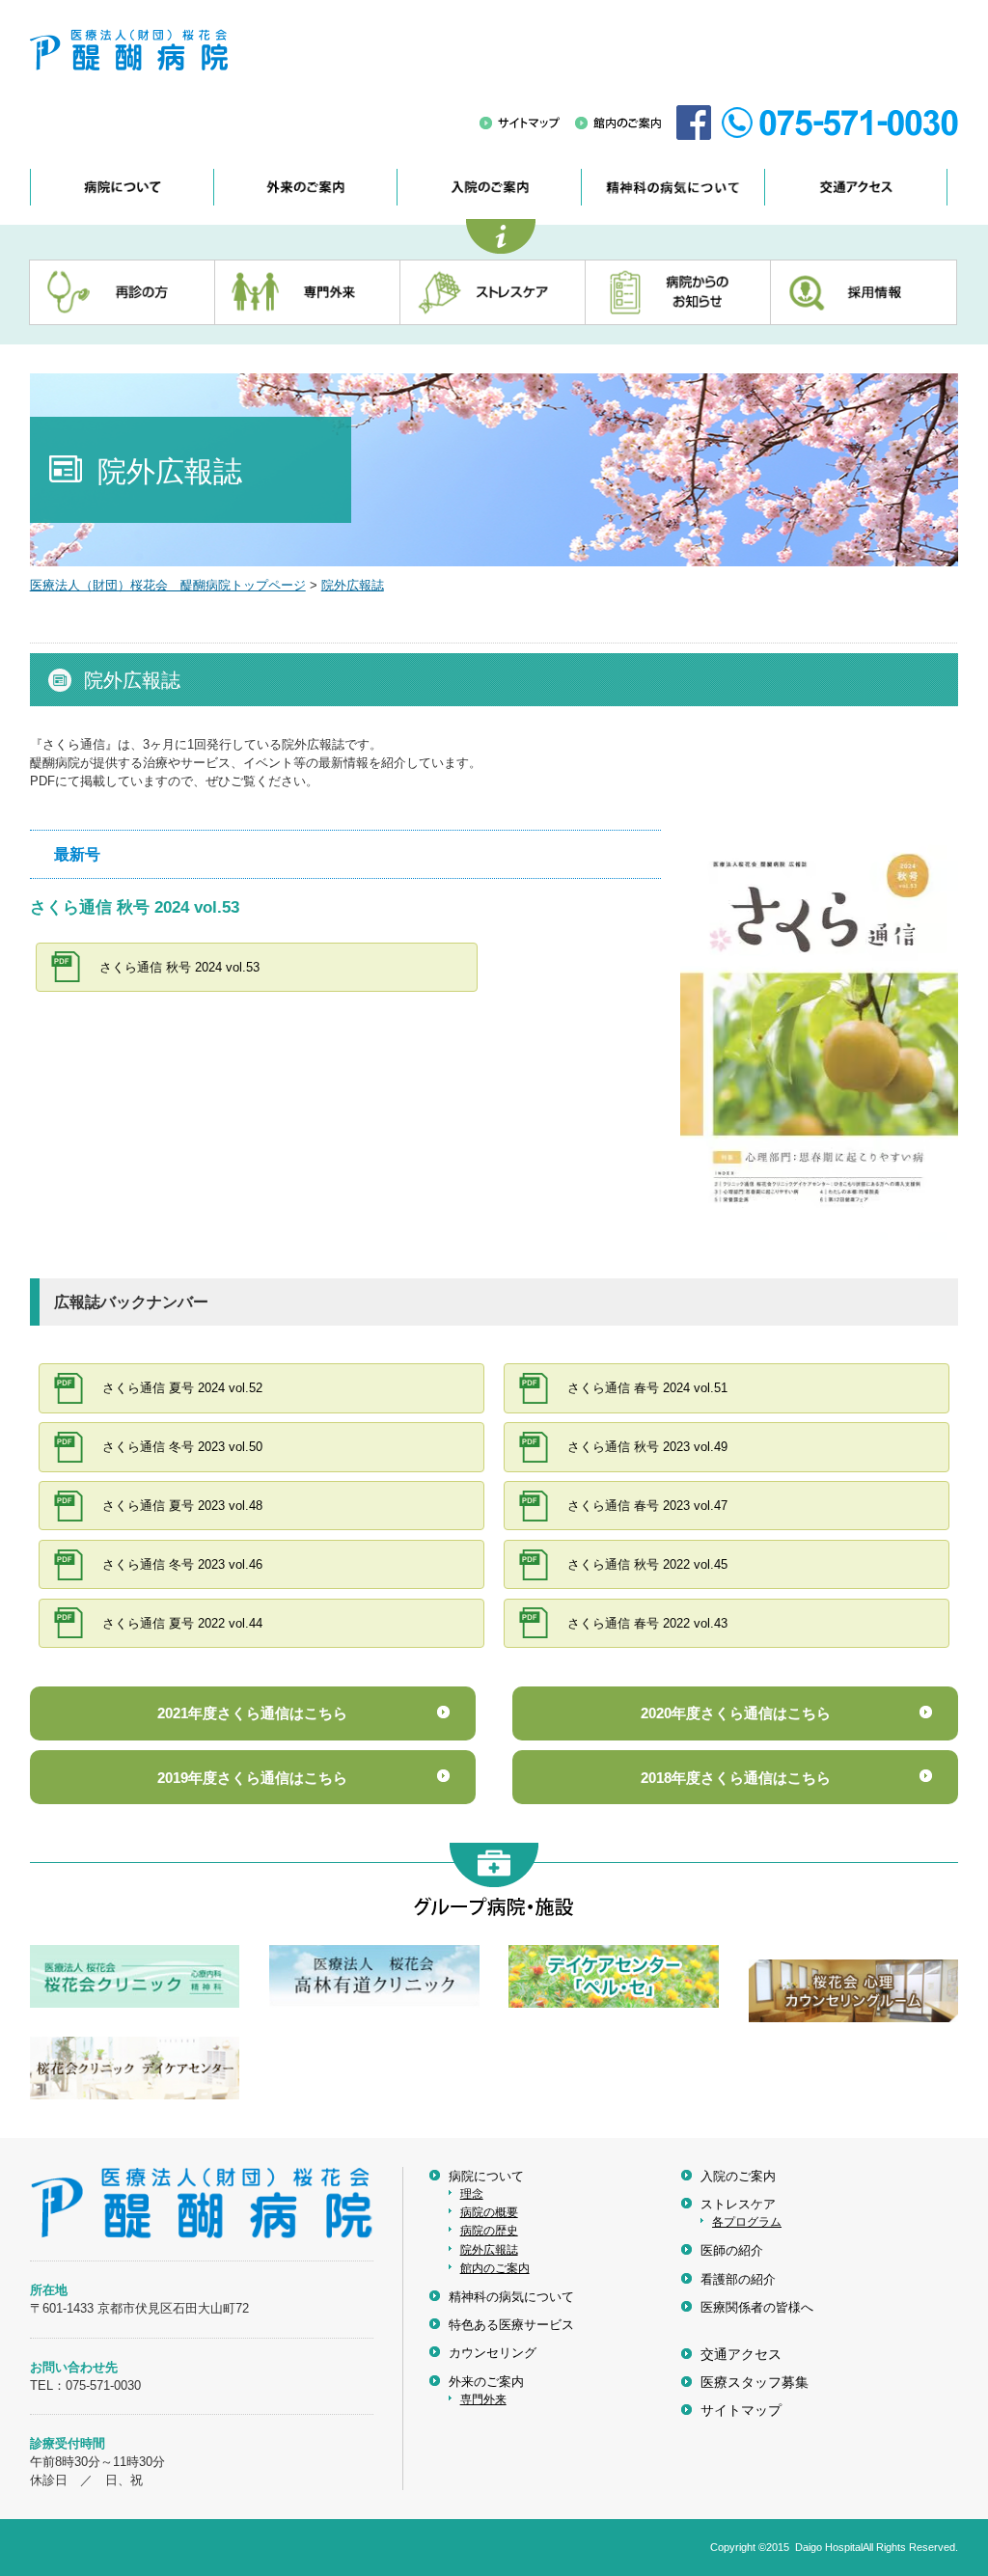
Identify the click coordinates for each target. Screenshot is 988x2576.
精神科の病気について (511, 2297)
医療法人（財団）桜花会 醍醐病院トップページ (168, 585)
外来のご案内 (486, 2382)
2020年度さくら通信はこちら (736, 1713)
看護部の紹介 (738, 2279)
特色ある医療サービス (511, 2325)
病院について (486, 2176)
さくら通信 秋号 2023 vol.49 (647, 1447)
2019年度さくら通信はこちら (252, 1778)
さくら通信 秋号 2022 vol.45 (647, 1564)
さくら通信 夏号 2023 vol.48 (182, 1506)
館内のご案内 (495, 2268)
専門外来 (483, 2399)
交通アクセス (741, 2355)
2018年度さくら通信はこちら (736, 1778)
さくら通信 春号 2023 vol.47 (647, 1506)
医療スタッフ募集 (755, 2383)
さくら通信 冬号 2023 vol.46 (182, 1564)
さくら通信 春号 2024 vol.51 (647, 1388)
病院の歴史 (489, 2231)
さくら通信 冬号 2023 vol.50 (182, 1447)
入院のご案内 (738, 2176)
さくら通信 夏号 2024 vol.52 (182, 1388)
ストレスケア (738, 2204)
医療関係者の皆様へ (757, 2307)
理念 (472, 2194)
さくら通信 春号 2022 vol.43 (647, 1623)
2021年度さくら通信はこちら (252, 1713)
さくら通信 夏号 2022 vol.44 (182, 1623)
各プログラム (747, 2222)
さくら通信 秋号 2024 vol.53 (179, 967)
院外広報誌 (353, 585)
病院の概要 (489, 2212)
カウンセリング (493, 2353)
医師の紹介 (732, 2250)
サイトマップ (741, 2411)
